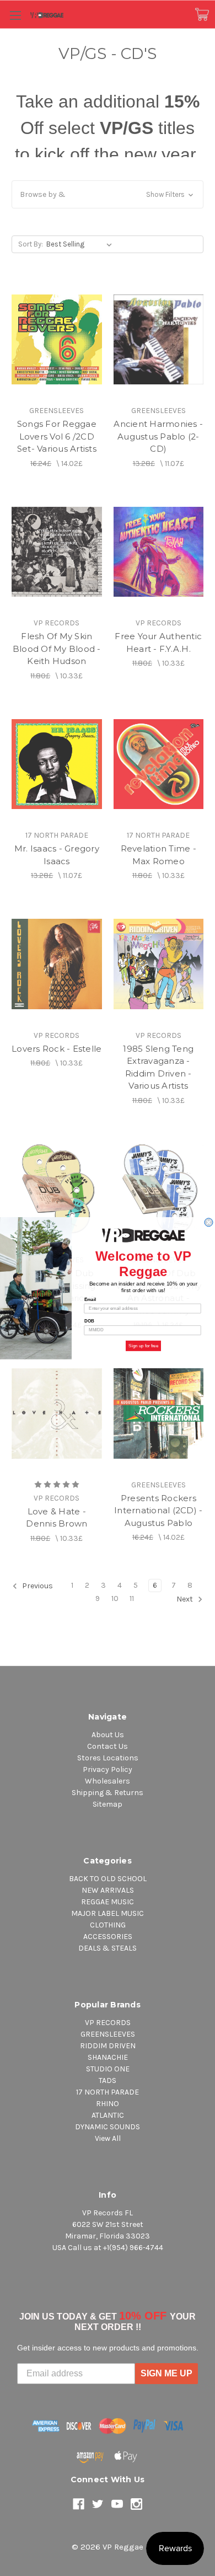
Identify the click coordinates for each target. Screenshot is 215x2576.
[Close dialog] (209, 1222)
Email (90, 1299)
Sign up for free (143, 1345)
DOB (89, 1321)
